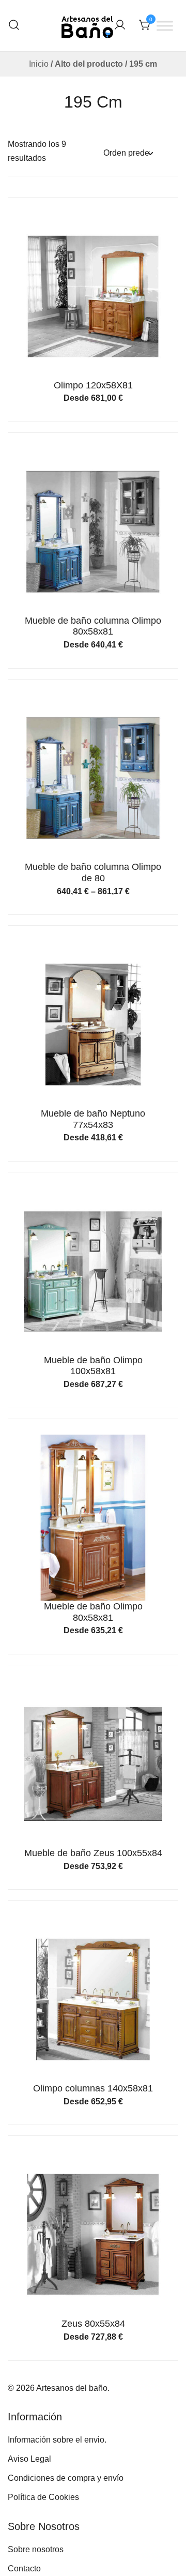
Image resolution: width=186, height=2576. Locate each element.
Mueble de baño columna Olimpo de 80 (93, 872)
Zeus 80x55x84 (93, 2324)
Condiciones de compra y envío (66, 2478)
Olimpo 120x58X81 (93, 385)
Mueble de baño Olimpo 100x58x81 (93, 1366)
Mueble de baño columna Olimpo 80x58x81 (93, 626)
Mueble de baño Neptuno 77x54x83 (93, 1119)
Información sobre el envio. (57, 2440)
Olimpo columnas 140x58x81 (93, 2088)
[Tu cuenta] (120, 26)
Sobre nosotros (36, 2549)
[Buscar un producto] (14, 26)
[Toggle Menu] (165, 26)
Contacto (24, 2569)
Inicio (39, 64)
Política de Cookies (43, 2497)
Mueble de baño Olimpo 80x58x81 (93, 1612)
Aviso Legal (29, 2459)
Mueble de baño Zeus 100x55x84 (93, 1853)
